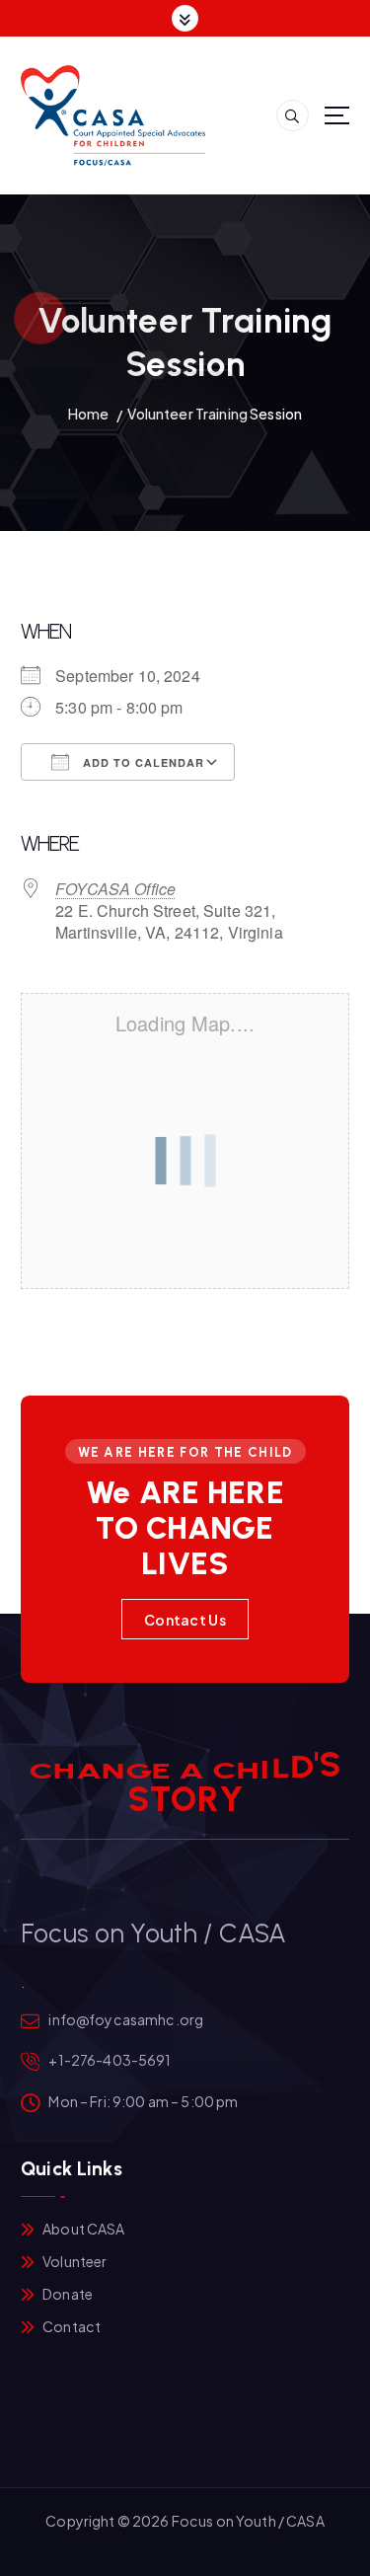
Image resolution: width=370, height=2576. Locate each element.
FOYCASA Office (115, 889)
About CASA (83, 2229)
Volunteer (74, 2261)
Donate (68, 2294)
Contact (72, 2326)
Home (89, 414)
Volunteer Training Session (215, 414)
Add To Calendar (142, 762)
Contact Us (185, 1620)
